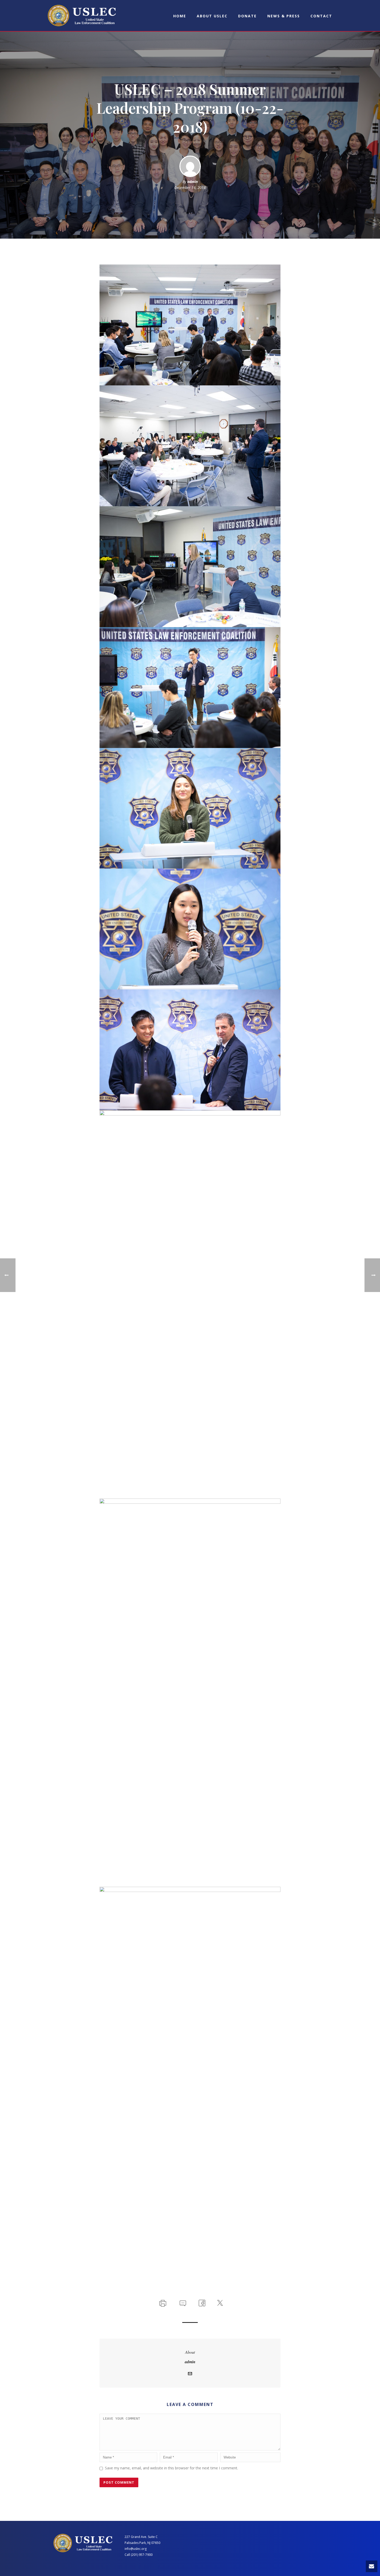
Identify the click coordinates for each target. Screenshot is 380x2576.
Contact (321, 16)
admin (192, 182)
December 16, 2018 (190, 188)
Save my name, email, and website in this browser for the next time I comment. (172, 2468)
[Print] (162, 2302)
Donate (247, 16)
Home (180, 16)
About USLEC (212, 16)
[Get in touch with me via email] (190, 2374)
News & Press (284, 16)
